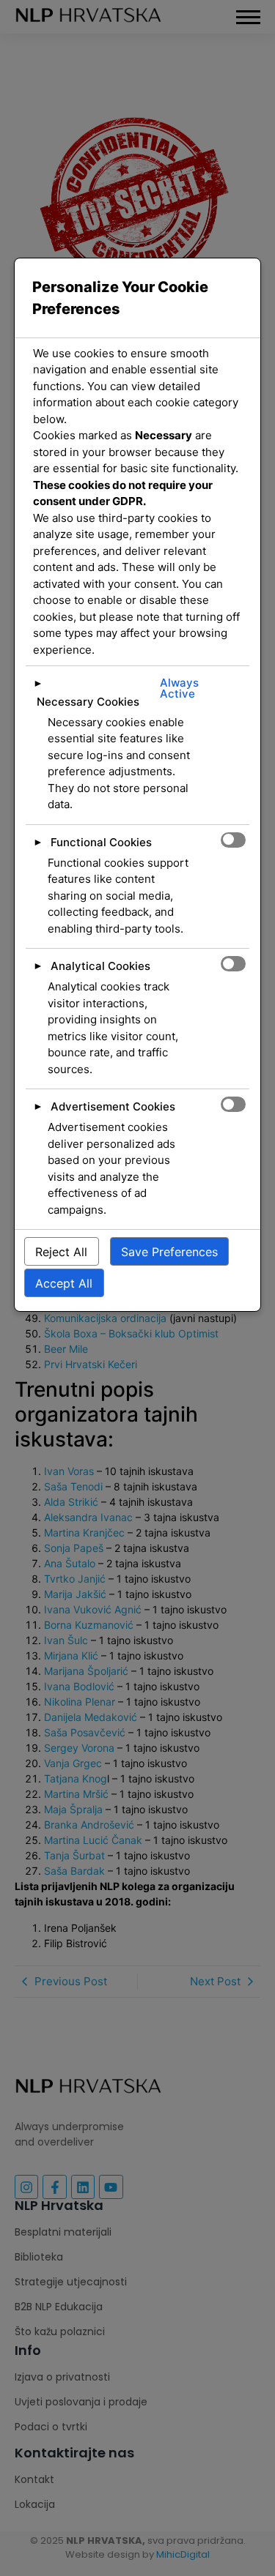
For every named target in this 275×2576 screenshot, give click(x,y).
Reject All (61, 1252)
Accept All (64, 1283)
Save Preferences (169, 1252)
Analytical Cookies (100, 966)
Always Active (179, 688)
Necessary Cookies (88, 702)
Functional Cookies (101, 842)
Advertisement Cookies (113, 1106)
